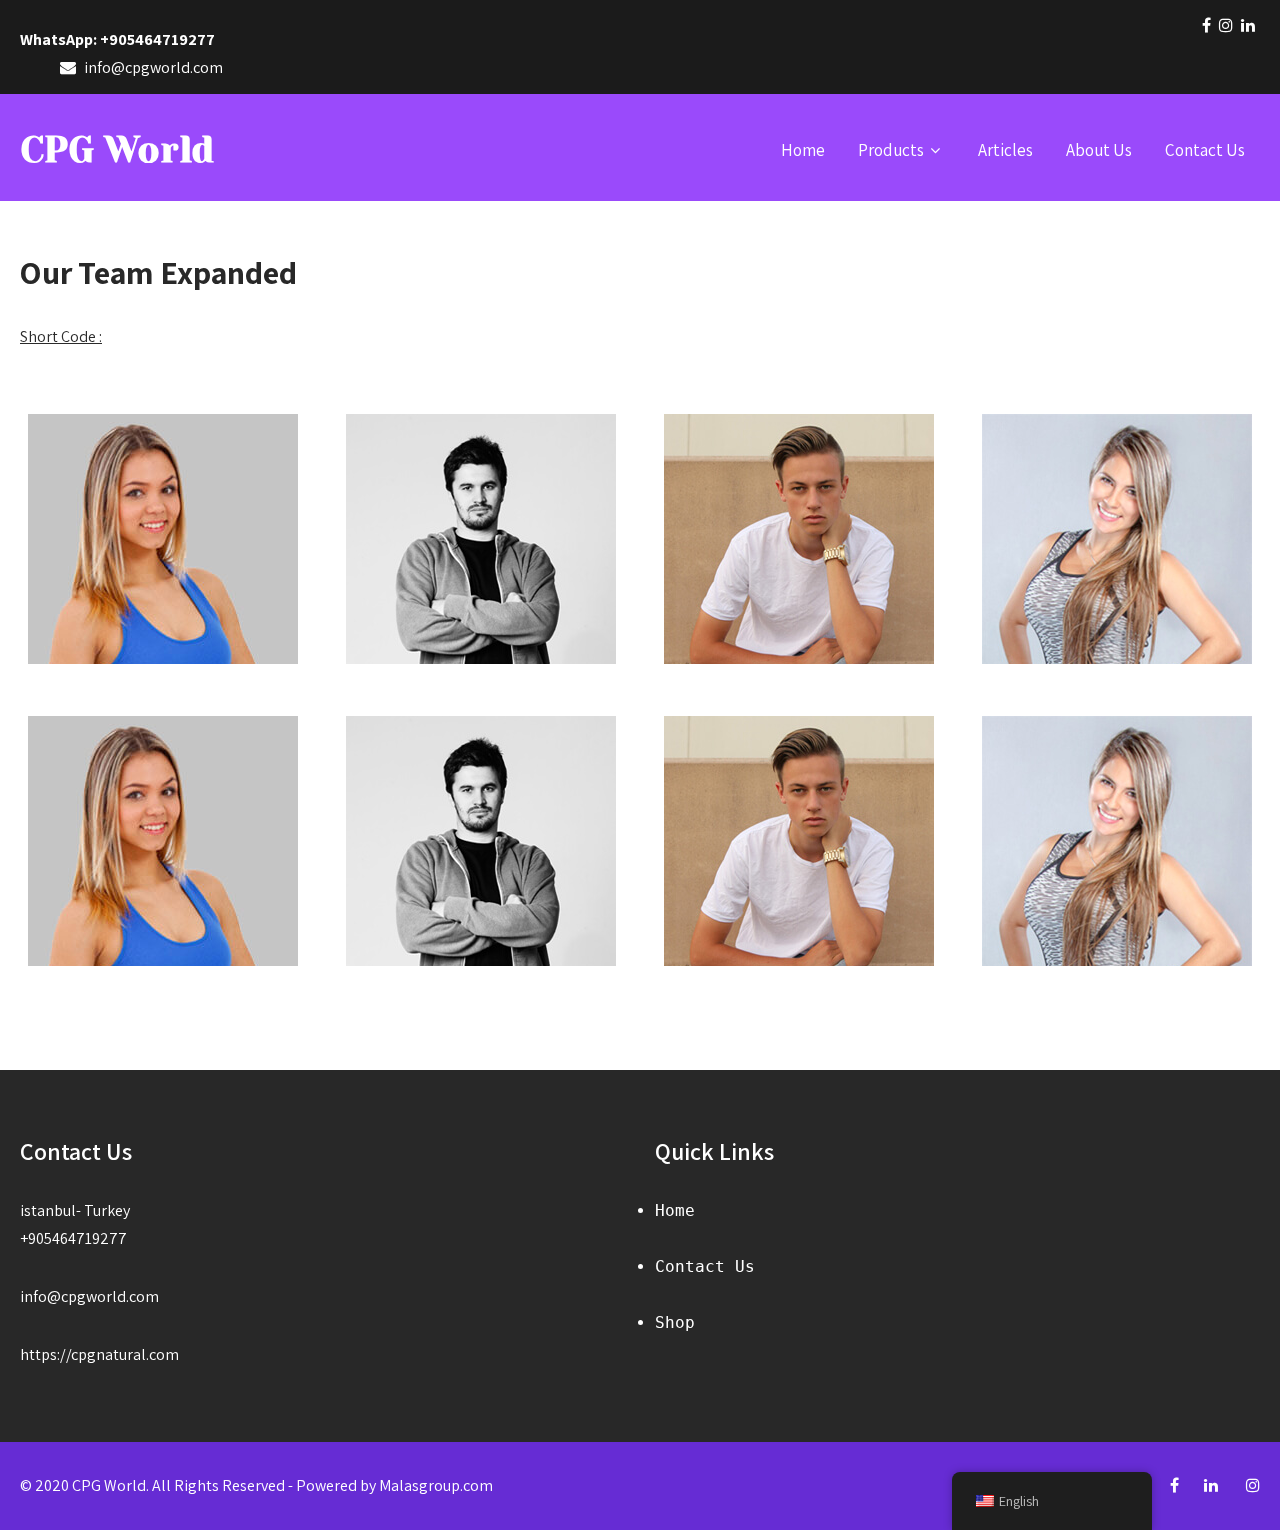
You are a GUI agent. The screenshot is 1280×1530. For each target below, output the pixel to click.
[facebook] (1206, 25)
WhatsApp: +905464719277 (117, 39)
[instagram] (1226, 25)
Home (803, 150)
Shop (675, 1322)
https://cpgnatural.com (99, 1354)
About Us (1099, 150)
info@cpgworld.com (89, 1296)
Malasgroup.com (436, 1485)
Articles (1005, 150)
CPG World (117, 150)
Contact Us (1205, 150)
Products (891, 150)
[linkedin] (1248, 25)
